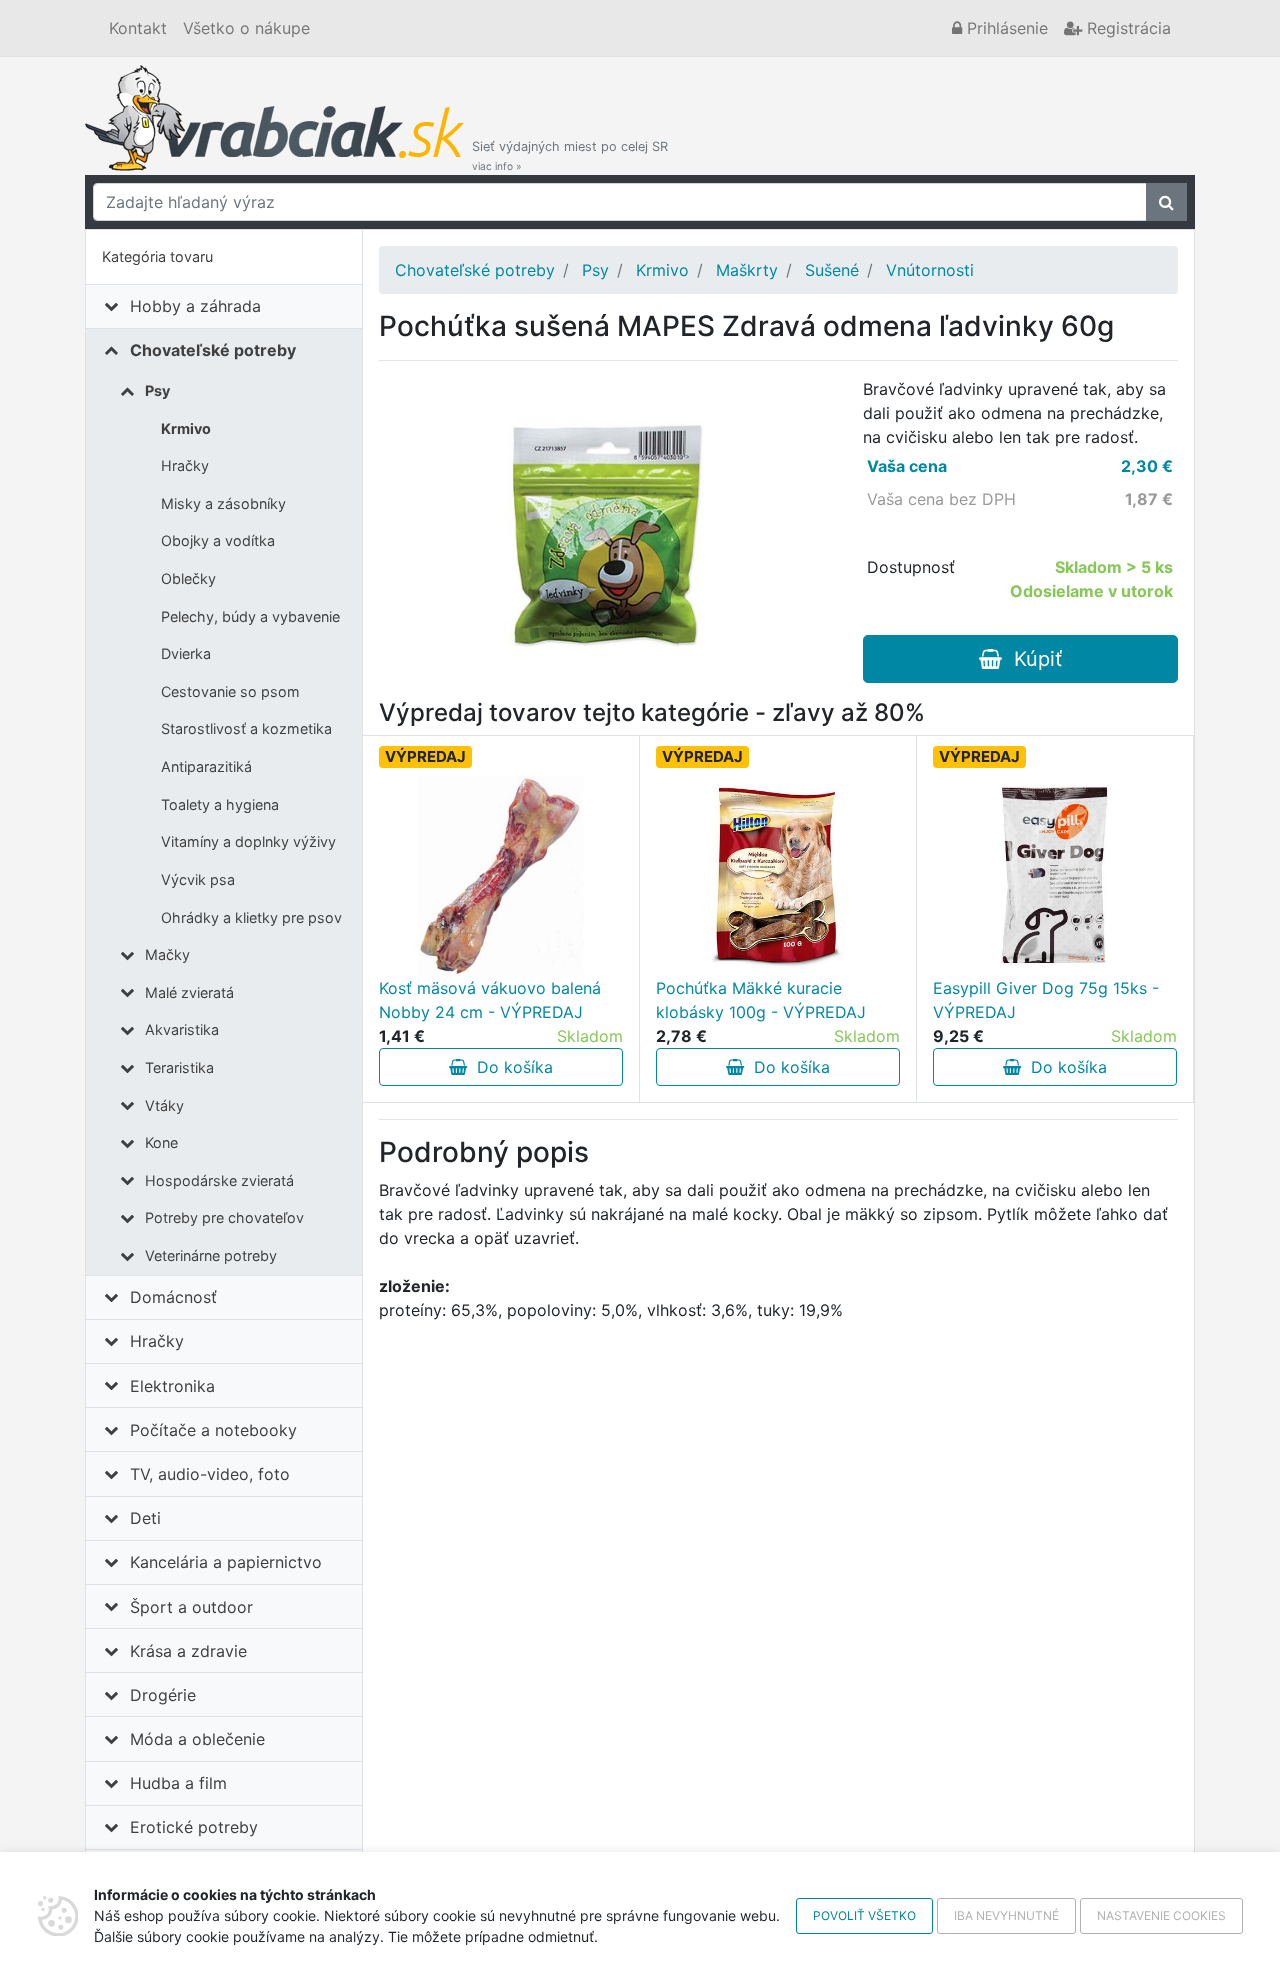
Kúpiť (1032, 659)
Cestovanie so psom (230, 691)
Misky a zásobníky (223, 503)
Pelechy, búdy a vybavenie (250, 616)
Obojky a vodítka (218, 540)
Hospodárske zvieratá (219, 1180)
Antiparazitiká (206, 766)
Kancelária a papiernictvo (226, 1562)
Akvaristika (182, 1029)
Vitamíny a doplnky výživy (248, 841)
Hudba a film (178, 1783)
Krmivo (186, 428)
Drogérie (163, 1695)
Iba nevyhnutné (1006, 1915)
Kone (161, 1142)
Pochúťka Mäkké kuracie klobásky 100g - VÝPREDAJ (761, 1000)
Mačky (167, 954)
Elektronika (172, 1386)
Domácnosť (173, 1297)
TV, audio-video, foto (210, 1474)
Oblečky (188, 578)
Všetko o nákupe (246, 28)
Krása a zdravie (188, 1651)
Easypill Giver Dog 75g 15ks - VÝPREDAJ (1046, 1000)
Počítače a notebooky (213, 1430)
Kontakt (138, 28)
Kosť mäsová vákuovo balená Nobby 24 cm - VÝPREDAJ (490, 1000)
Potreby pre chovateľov (224, 1217)
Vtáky (164, 1105)
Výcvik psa (198, 879)
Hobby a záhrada (195, 306)
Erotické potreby (194, 1827)
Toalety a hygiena (220, 804)
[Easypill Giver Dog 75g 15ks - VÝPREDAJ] (1055, 876)
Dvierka (186, 653)
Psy (157, 390)
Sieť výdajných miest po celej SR (570, 155)
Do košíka (510, 1067)
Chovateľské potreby (213, 350)
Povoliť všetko (864, 1915)
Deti (145, 1518)
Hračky (185, 465)
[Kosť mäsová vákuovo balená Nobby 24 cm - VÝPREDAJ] (501, 876)
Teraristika (179, 1067)
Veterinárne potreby (211, 1255)
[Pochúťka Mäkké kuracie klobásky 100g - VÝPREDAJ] (778, 876)
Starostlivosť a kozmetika (246, 728)
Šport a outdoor (191, 1607)
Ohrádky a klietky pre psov (251, 917)
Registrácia (1126, 28)
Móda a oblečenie (197, 1739)
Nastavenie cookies (1161, 1915)
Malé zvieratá (189, 992)
